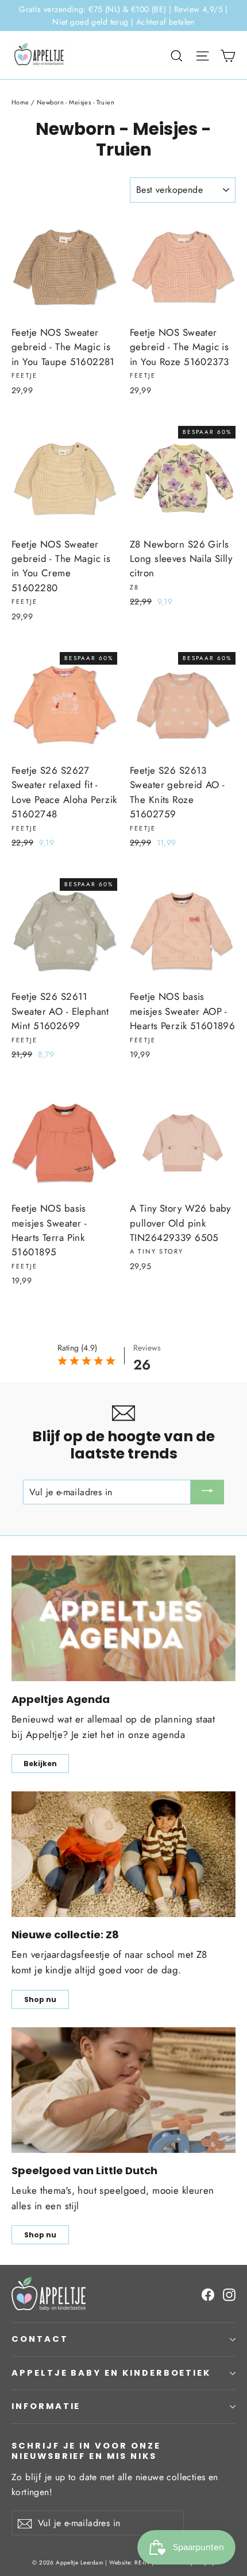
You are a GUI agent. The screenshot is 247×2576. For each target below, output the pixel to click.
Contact (40, 2339)
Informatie (46, 2406)
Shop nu (40, 1999)
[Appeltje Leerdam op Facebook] (208, 2294)
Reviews (147, 1348)
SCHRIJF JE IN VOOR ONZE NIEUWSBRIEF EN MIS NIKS (86, 2451)
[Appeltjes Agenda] (123, 1618)
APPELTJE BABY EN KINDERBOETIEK (111, 2373)
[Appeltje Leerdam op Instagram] (229, 2294)
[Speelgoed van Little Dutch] (123, 2090)
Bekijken (40, 1764)
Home (20, 102)
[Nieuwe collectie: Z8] (123, 1854)
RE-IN (142, 2563)
